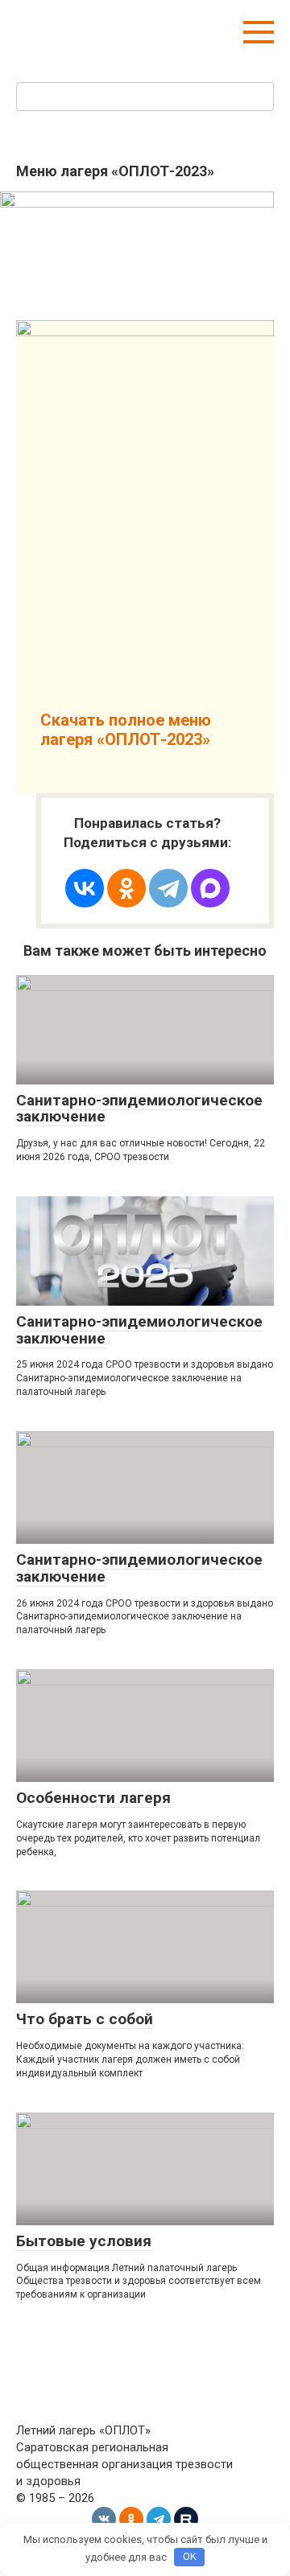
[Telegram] (168, 888)
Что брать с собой (85, 2019)
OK (190, 2556)
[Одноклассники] (126, 888)
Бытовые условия (84, 2241)
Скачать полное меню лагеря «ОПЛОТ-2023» (126, 730)
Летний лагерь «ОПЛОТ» (121, 24)
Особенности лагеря (93, 1798)
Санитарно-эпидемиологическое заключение (139, 1109)
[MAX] (210, 888)
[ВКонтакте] (85, 888)
